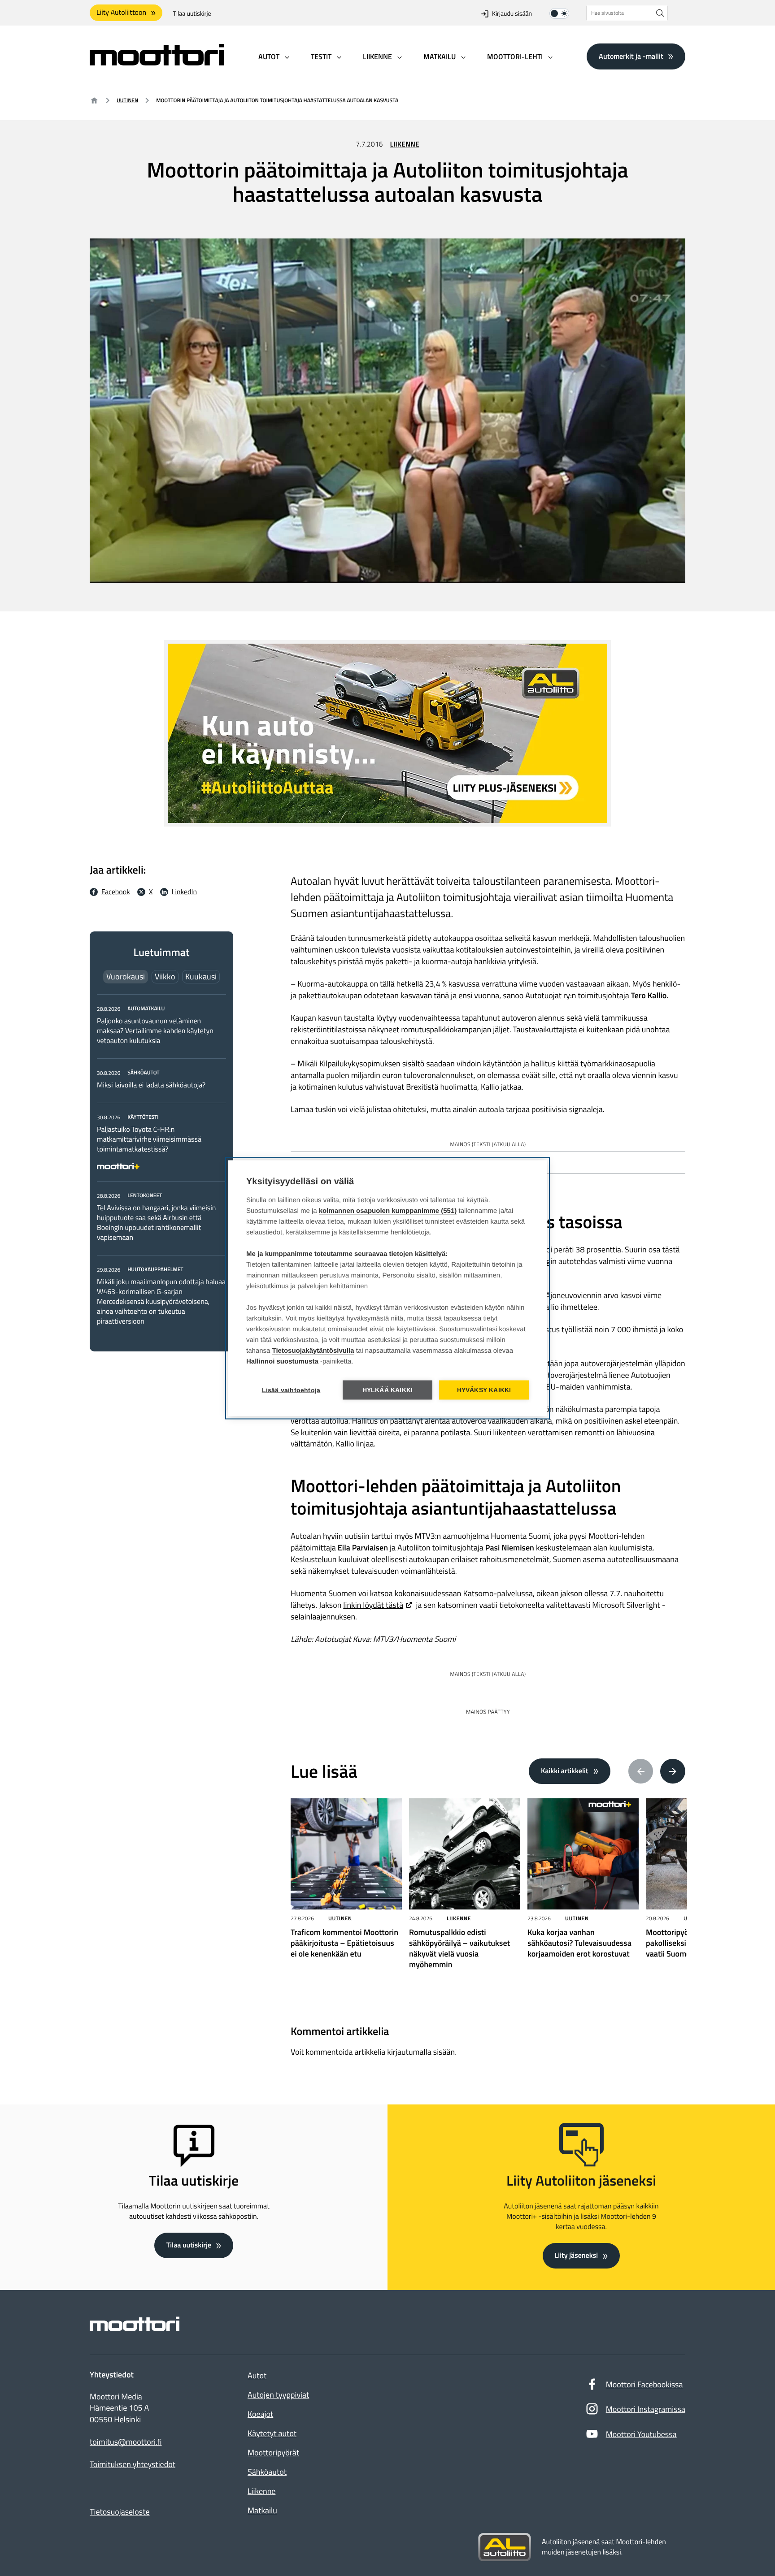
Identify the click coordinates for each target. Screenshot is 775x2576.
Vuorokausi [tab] (126, 976)
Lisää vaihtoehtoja (291, 1390)
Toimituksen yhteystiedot (133, 2464)
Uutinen (127, 100)
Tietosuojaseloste (120, 2512)
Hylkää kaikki (388, 1390)
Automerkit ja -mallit (631, 56)
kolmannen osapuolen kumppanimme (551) (388, 1210)
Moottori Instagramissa (646, 2409)
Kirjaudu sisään (512, 14)
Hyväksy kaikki (484, 1390)
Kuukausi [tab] (201, 976)
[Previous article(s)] (641, 1771)
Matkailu (262, 2510)
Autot (257, 2375)
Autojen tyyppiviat (278, 2395)
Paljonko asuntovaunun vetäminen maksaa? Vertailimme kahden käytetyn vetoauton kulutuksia (155, 1031)
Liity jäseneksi (576, 2256)
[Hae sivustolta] (660, 13)
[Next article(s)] (673, 1771)
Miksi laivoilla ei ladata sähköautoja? (151, 1085)
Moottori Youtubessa (641, 2434)
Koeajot (260, 2414)
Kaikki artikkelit (565, 1771)
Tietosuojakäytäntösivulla (313, 1350)
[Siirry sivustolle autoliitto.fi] (505, 2547)
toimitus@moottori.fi (126, 2442)
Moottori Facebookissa (644, 2384)
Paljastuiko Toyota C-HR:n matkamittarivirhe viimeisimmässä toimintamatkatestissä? (149, 1139)
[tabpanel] (161, 1165)
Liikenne (405, 144)
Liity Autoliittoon (121, 13)
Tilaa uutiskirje (192, 14)
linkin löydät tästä (373, 1605)
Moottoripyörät (273, 2453)
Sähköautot (267, 2472)
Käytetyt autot (272, 2433)
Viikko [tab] (165, 976)
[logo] (157, 63)
